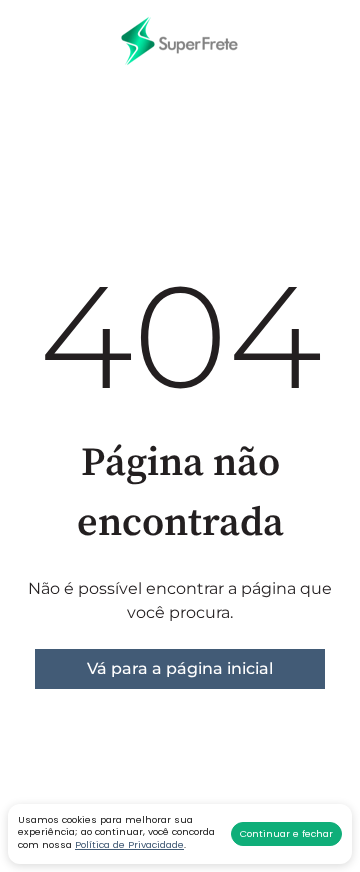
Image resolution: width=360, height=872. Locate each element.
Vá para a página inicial (180, 668)
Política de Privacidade (129, 844)
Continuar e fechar (286, 833)
